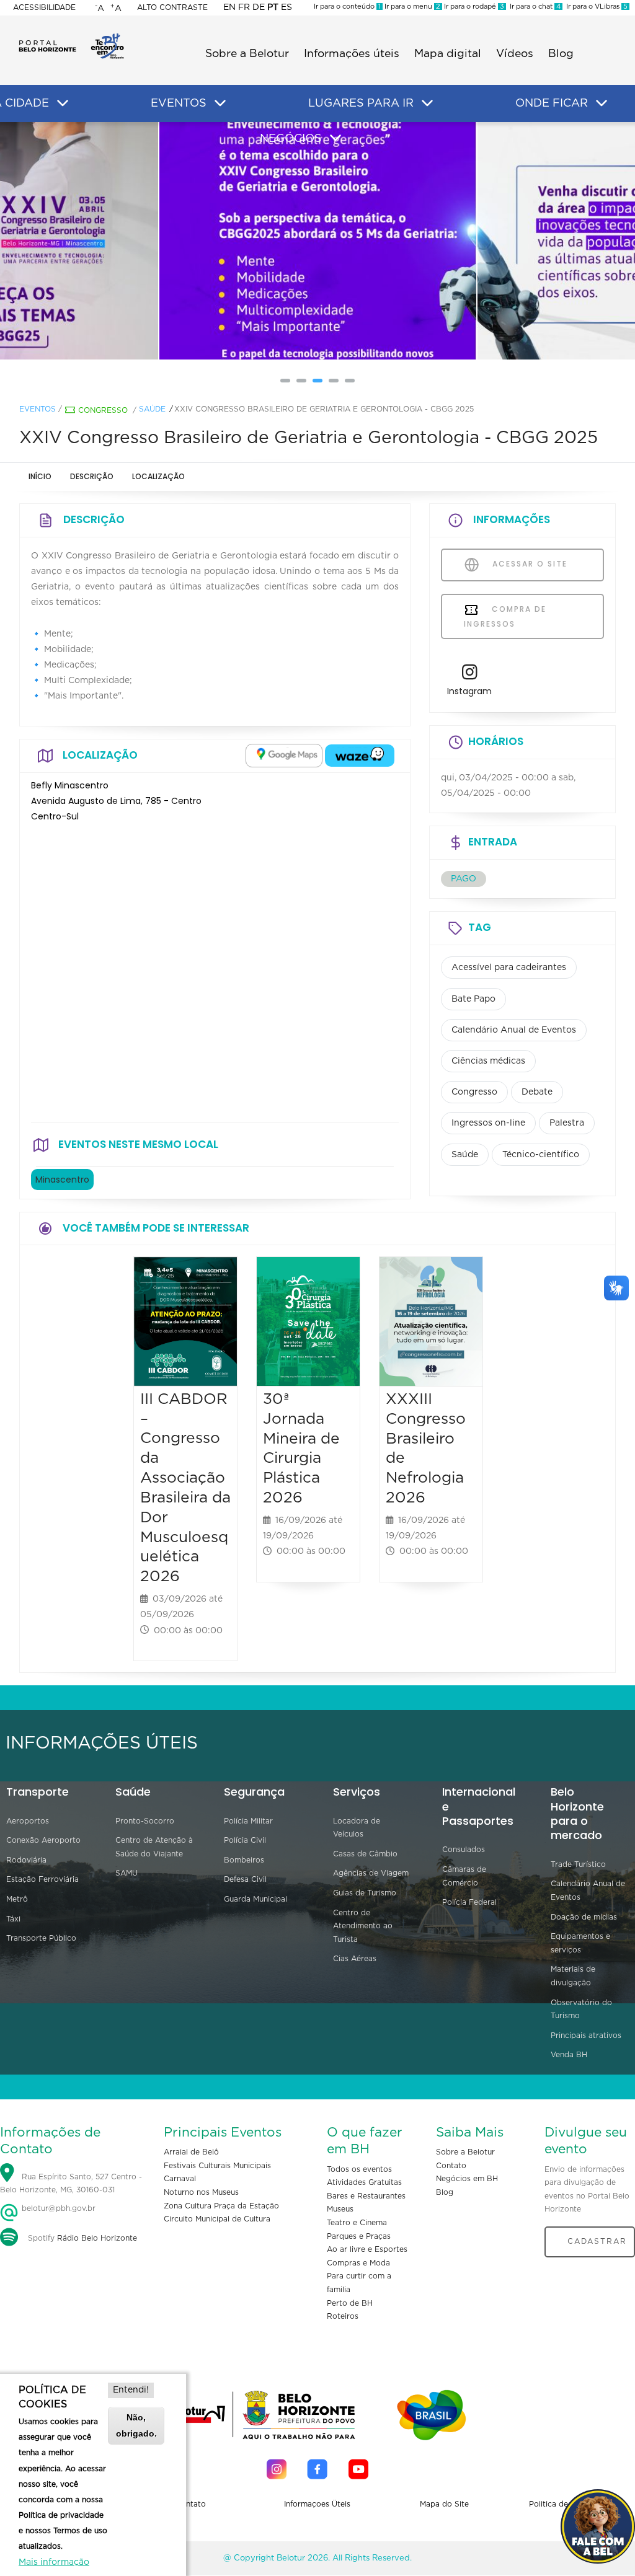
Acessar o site (528, 564)
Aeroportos (28, 1821)
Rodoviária (26, 1860)
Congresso (103, 410)
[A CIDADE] (63, 104)
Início (40, 476)
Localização (158, 476)
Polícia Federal (469, 1902)
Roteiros (343, 2316)
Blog (561, 54)
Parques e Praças (359, 2236)
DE (259, 7)
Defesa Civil (245, 1879)
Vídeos (515, 54)
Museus (340, 2209)
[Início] (71, 37)
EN (229, 7)
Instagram (469, 691)
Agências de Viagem (371, 1873)
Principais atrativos (586, 2036)
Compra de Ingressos (505, 616)
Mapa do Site (444, 2504)
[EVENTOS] (220, 104)
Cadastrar (597, 2241)
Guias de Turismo (365, 1893)
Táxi (13, 1919)
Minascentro (62, 1180)
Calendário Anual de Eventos (514, 1030)
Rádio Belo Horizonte (97, 2238)
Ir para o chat (533, 7)
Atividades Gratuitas (364, 2182)
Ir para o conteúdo (347, 7)
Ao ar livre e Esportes (367, 2249)
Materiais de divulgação (573, 1976)
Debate (537, 1092)
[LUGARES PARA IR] (427, 104)
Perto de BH (350, 2303)
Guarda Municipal (255, 1899)
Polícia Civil (245, 1840)
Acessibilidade (44, 7)
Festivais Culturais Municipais (217, 2166)
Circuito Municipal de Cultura (217, 2219)
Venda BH (569, 2055)
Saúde (152, 409)
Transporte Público (41, 1938)
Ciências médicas (488, 1061)
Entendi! (131, 2390)
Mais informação (54, 2562)
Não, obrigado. (136, 2425)
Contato (451, 2166)
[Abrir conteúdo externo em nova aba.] (284, 756)
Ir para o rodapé (473, 7)
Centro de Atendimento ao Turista (363, 1926)
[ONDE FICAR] (602, 104)
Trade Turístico (578, 1864)
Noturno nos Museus (201, 2192)
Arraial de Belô (191, 2152)
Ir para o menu (411, 7)
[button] (285, 381)
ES (286, 7)
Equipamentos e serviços (580, 1943)
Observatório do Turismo (581, 2009)
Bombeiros (244, 1860)
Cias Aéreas (355, 1959)
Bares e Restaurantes (366, 2196)
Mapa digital (448, 54)
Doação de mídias (584, 1917)
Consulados (464, 1850)
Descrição (92, 476)
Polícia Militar (248, 1821)
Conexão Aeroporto (43, 1840)
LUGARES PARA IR (361, 104)
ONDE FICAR (552, 104)
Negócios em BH (467, 2179)
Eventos (38, 409)
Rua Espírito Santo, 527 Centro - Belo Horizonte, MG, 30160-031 (71, 2184)
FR (244, 7)
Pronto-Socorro (145, 1821)
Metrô (17, 1899)
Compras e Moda (358, 2263)
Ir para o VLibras (595, 7)
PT (273, 7)
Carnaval (180, 2179)
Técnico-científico (541, 1155)
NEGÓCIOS (291, 139)
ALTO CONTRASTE (172, 7)
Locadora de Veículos (357, 1828)
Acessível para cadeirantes (509, 968)
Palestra (567, 1123)
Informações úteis (352, 54)
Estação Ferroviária (42, 1879)
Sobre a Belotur (247, 54)
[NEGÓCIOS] (335, 138)
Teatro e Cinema (357, 2223)
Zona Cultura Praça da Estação (221, 2206)
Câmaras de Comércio (464, 1876)
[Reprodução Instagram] (318, 241)
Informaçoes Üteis (317, 2504)
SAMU (127, 1873)
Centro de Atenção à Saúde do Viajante (154, 1847)
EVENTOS (179, 104)
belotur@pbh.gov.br (57, 2208)
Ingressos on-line (488, 1123)
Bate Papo (473, 999)
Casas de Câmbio (365, 1854)
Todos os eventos (359, 2169)
